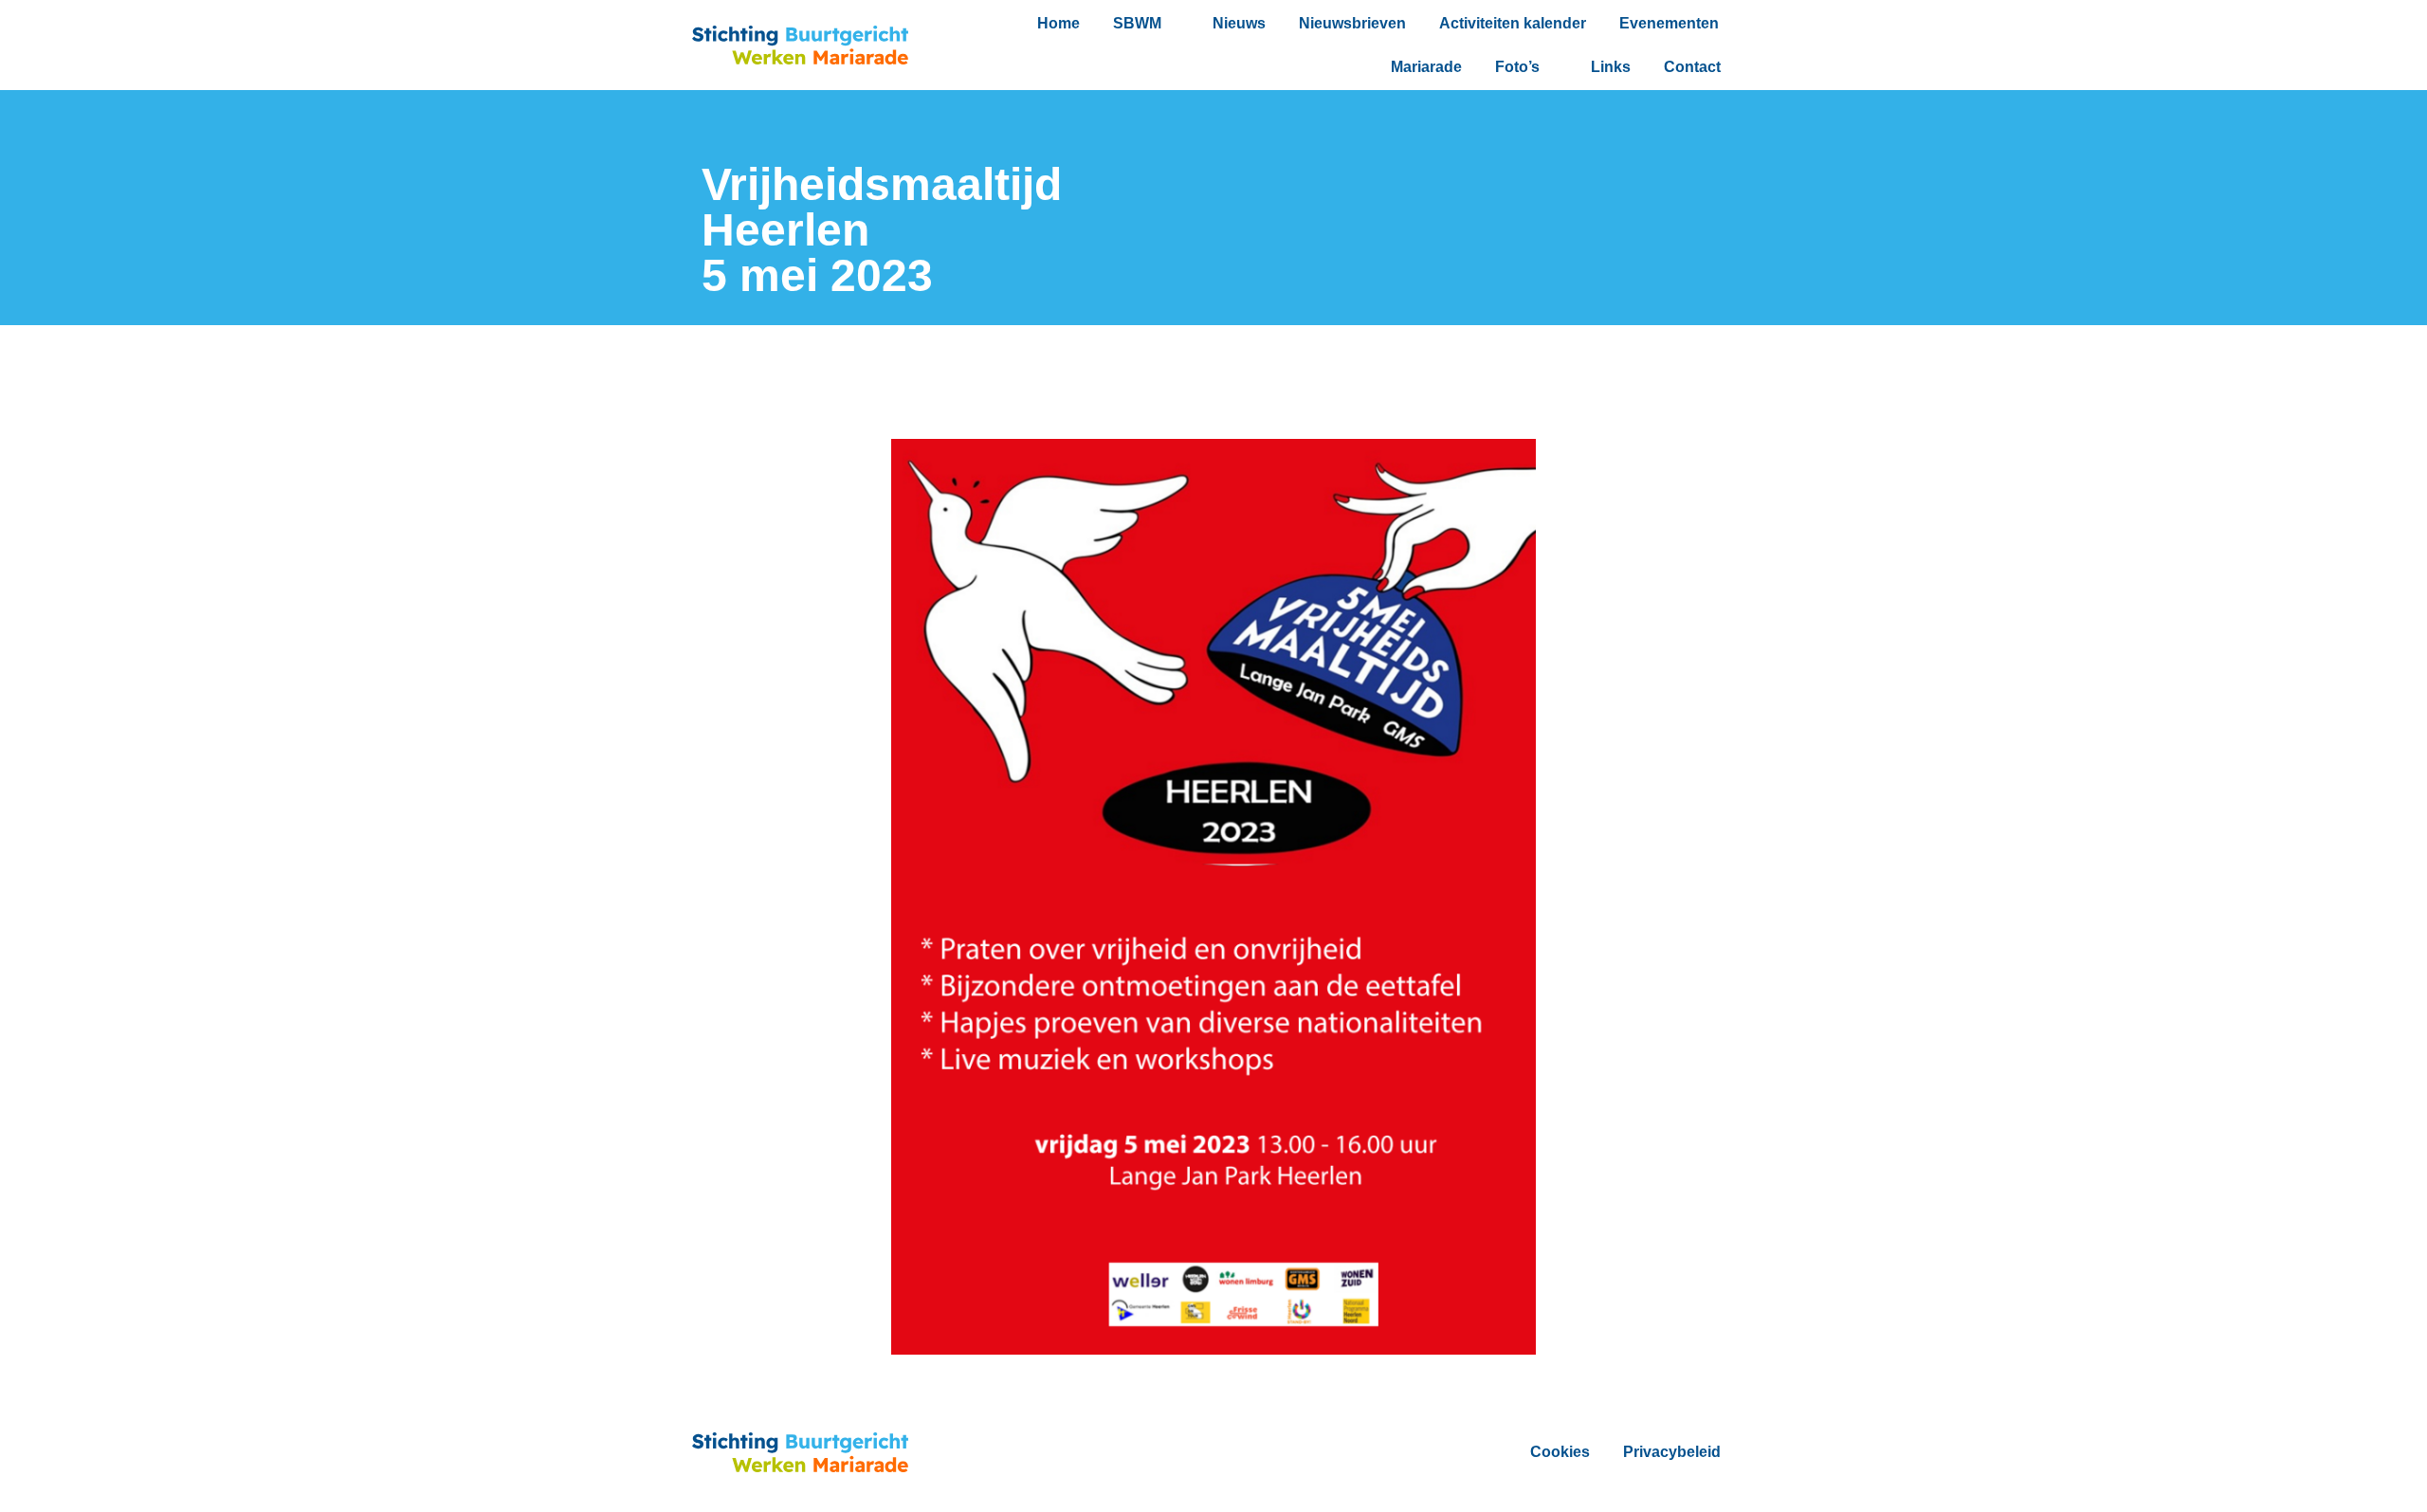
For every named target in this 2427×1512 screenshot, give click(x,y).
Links (1611, 67)
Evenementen (1669, 23)
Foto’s (1517, 67)
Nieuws (1239, 23)
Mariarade (1426, 67)
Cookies (1560, 1452)
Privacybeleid (1672, 1452)
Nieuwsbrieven (1352, 23)
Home (1058, 23)
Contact (1692, 67)
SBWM (1137, 23)
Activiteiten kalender (1513, 23)
